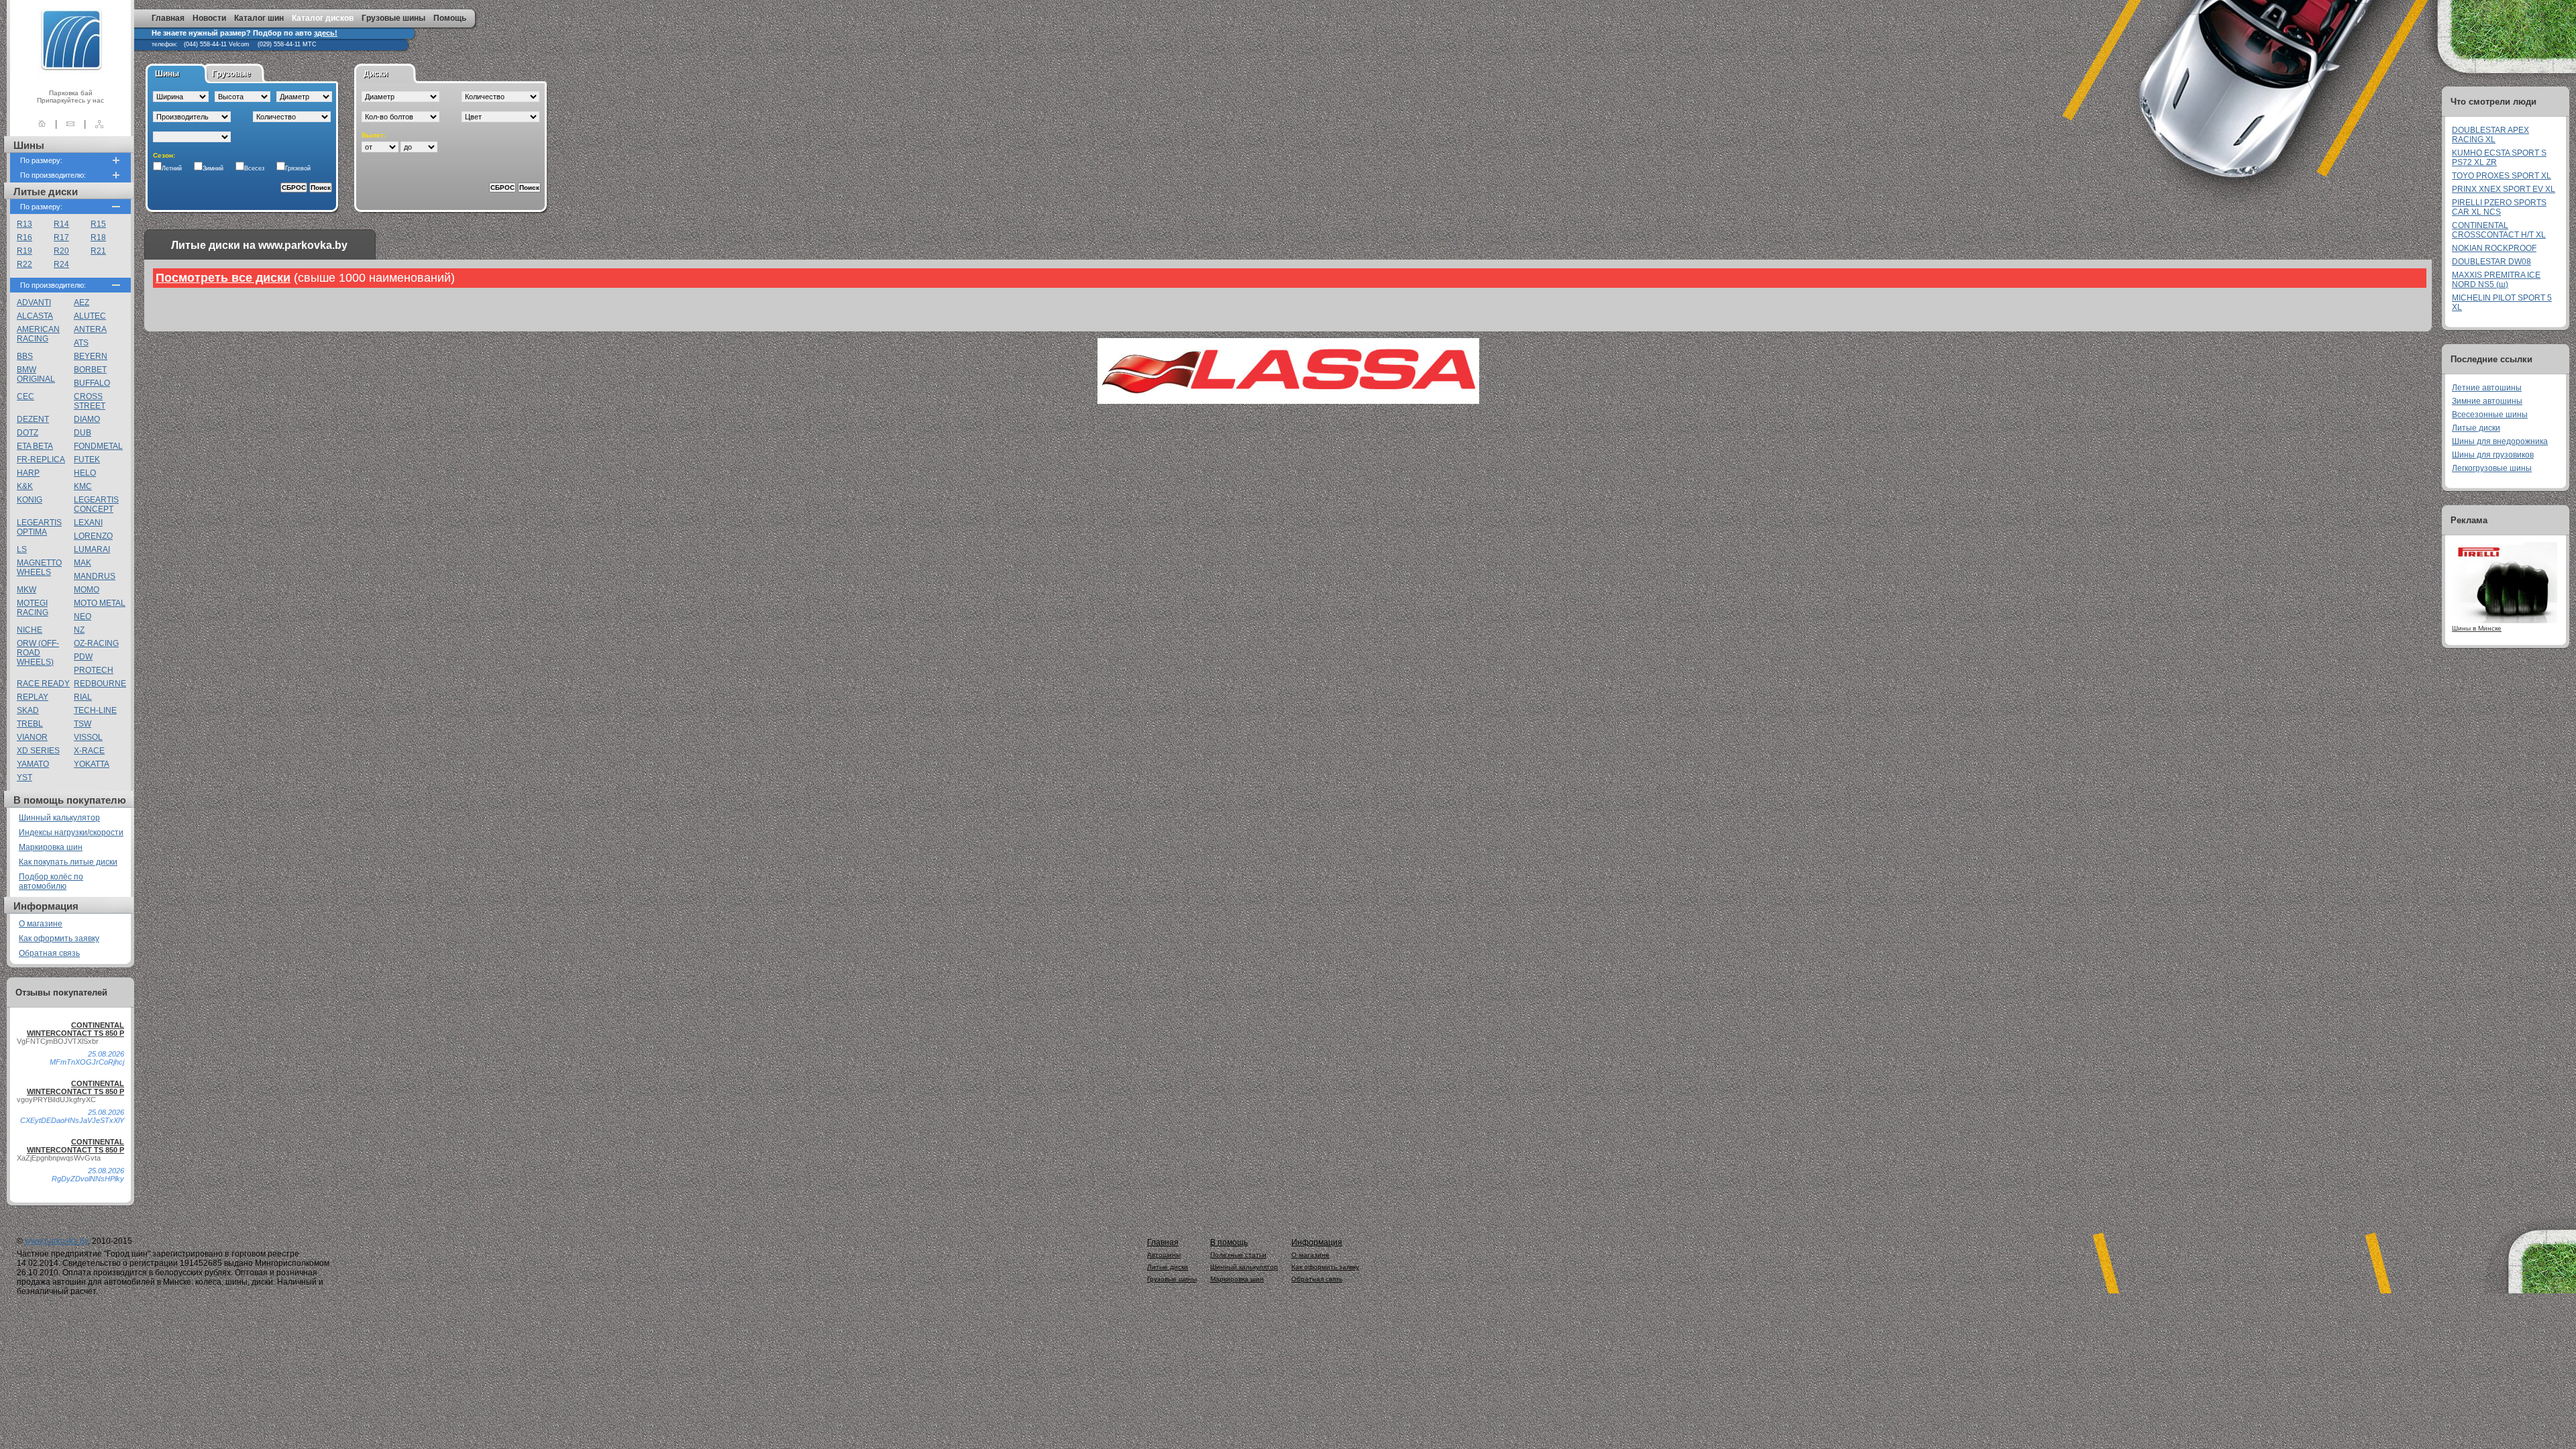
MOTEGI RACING (33, 608)
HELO (85, 473)
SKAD (28, 710)
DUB (83, 433)
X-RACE (89, 751)
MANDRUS (95, 576)
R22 (24, 264)
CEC (25, 396)
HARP (28, 473)
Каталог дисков (323, 18)
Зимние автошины (2487, 401)
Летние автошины (2487, 388)
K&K (25, 486)
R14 (61, 224)
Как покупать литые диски (68, 862)
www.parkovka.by (56, 1241)
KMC (83, 486)
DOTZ (28, 433)
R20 (61, 251)
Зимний (213, 168)
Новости (209, 18)
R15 (98, 224)
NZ (79, 630)
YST (24, 777)
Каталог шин (259, 18)
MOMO (87, 590)
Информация (1317, 1242)
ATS (81, 343)
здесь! (326, 33)
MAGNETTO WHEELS (39, 568)
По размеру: (41, 160)
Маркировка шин (51, 847)
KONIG (30, 500)
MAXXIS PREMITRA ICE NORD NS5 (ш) (2496, 280)
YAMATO (33, 764)
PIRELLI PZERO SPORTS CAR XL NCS (2499, 207)
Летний (172, 168)
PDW (83, 657)
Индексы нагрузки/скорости (71, 833)
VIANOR (32, 737)
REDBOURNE (100, 684)
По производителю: (53, 175)
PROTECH (94, 670)
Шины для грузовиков (2493, 455)
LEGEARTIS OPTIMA (39, 527)
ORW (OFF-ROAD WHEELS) (38, 653)
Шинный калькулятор (59, 818)
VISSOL (88, 737)
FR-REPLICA (41, 460)
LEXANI (88, 523)
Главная (168, 18)
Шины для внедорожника (2500, 441)
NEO (83, 616)
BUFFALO (92, 383)
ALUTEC (90, 316)
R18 (98, 237)
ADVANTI (34, 303)
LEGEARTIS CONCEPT (96, 504)
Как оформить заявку (59, 938)
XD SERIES (38, 751)
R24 (61, 264)
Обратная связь (49, 953)
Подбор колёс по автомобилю (51, 881)
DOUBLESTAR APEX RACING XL (2490, 135)
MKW (26, 590)
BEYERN (91, 356)
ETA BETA (35, 446)
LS (22, 549)
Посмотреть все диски (223, 278)
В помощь (1229, 1242)
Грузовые (231, 74)
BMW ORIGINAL (36, 374)
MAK (83, 563)
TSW (83, 724)
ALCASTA (35, 316)
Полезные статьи (1238, 1255)
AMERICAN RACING (38, 334)
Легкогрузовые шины (2492, 468)
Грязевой (298, 168)
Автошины (1164, 1255)
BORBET (90, 370)
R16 (24, 237)
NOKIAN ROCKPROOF (2494, 248)
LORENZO (93, 536)
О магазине (41, 924)
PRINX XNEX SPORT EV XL (2504, 189)
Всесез (254, 168)
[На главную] (42, 124)
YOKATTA (92, 764)
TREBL (30, 724)
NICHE (30, 630)
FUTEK (87, 460)
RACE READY (43, 684)
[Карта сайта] (99, 124)
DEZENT (33, 419)
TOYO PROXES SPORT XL (2502, 176)
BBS (25, 356)
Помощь (450, 18)
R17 (61, 237)
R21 (98, 251)
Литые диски (2476, 428)
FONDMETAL (98, 446)
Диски (376, 74)
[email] (70, 124)
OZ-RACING (96, 643)
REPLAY (33, 697)
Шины (167, 74)
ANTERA (90, 329)
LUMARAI (92, 549)
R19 (24, 251)
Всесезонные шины (2490, 415)
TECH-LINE (95, 710)
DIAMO (87, 419)
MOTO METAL (100, 603)
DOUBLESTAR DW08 (2491, 262)
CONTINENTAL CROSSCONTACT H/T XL (2499, 230)
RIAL (83, 697)
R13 (24, 224)
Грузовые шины (393, 18)
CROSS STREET (90, 401)
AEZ (82, 303)
